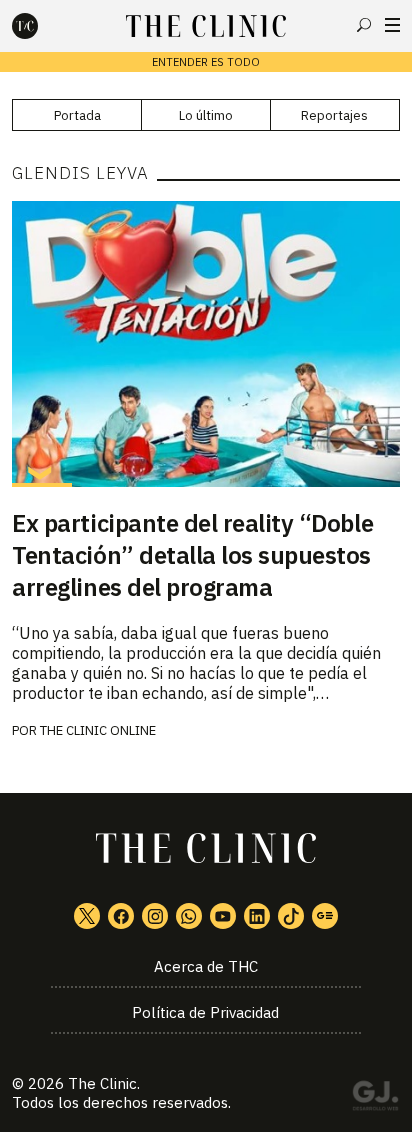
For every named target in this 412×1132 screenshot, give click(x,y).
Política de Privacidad (205, 1012)
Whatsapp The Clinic (189, 916)
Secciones (392, 25)
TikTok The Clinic (291, 916)
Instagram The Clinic (155, 916)
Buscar (364, 25)
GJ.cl (375, 1099)
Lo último (206, 115)
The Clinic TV (223, 916)
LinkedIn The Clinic (257, 916)
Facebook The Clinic (121, 916)
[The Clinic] (42, 26)
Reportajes (334, 115)
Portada (77, 115)
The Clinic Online (98, 730)
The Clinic (102, 1083)
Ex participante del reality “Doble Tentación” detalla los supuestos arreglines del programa (192, 555)
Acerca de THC (206, 966)
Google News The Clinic (325, 916)
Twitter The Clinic (87, 916)
